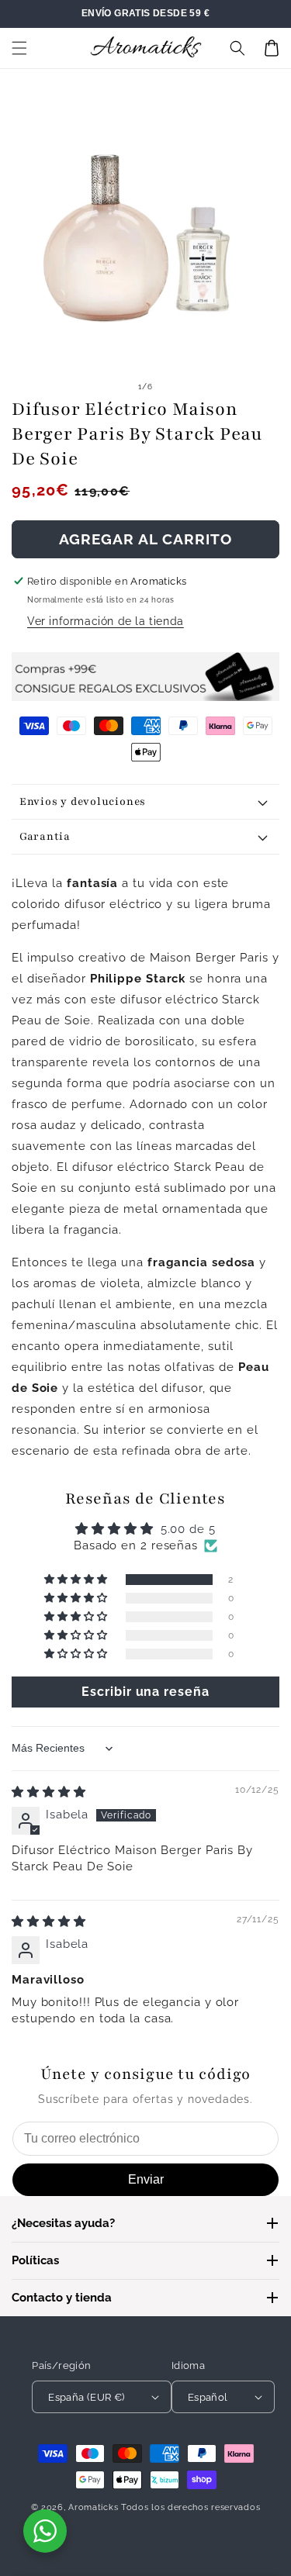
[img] (49, 1792)
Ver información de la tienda (106, 621)
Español (208, 2397)
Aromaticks (93, 2507)
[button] (19, 48)
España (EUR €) (87, 2397)
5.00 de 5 (188, 1529)
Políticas (35, 2260)
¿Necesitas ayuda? (63, 2223)
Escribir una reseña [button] (145, 1692)
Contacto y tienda (62, 2298)
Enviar (146, 2179)
